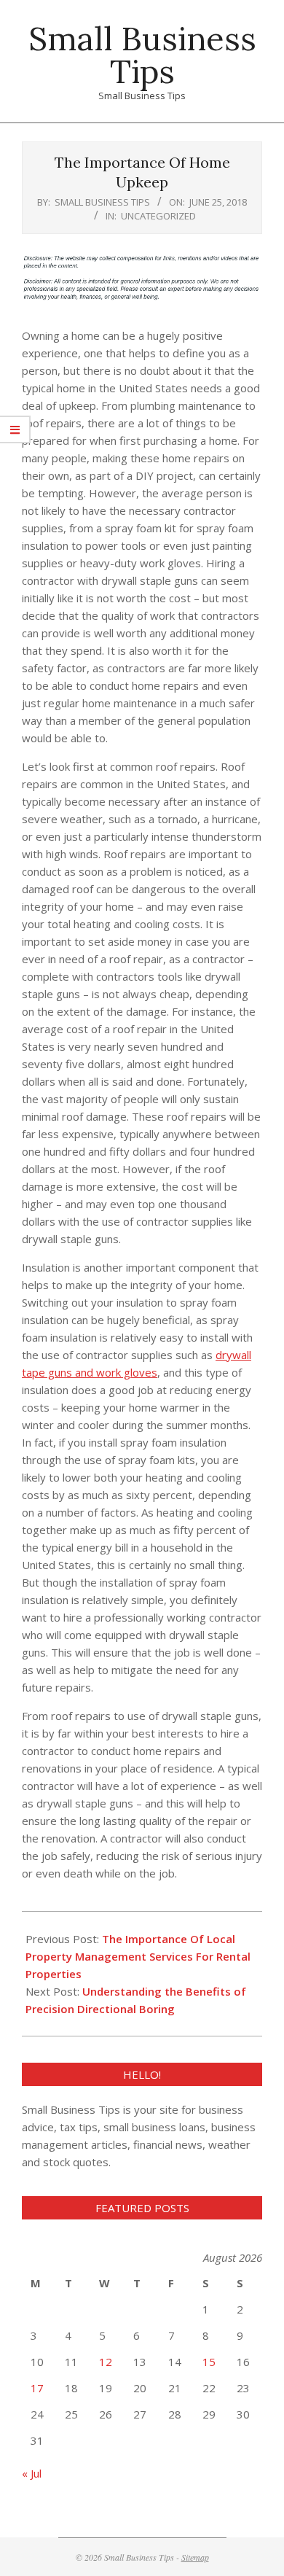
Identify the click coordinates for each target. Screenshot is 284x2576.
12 (106, 2362)
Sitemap (195, 2557)
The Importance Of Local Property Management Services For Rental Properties (138, 1956)
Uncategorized (158, 216)
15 (209, 2362)
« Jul (32, 2473)
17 (37, 2388)
